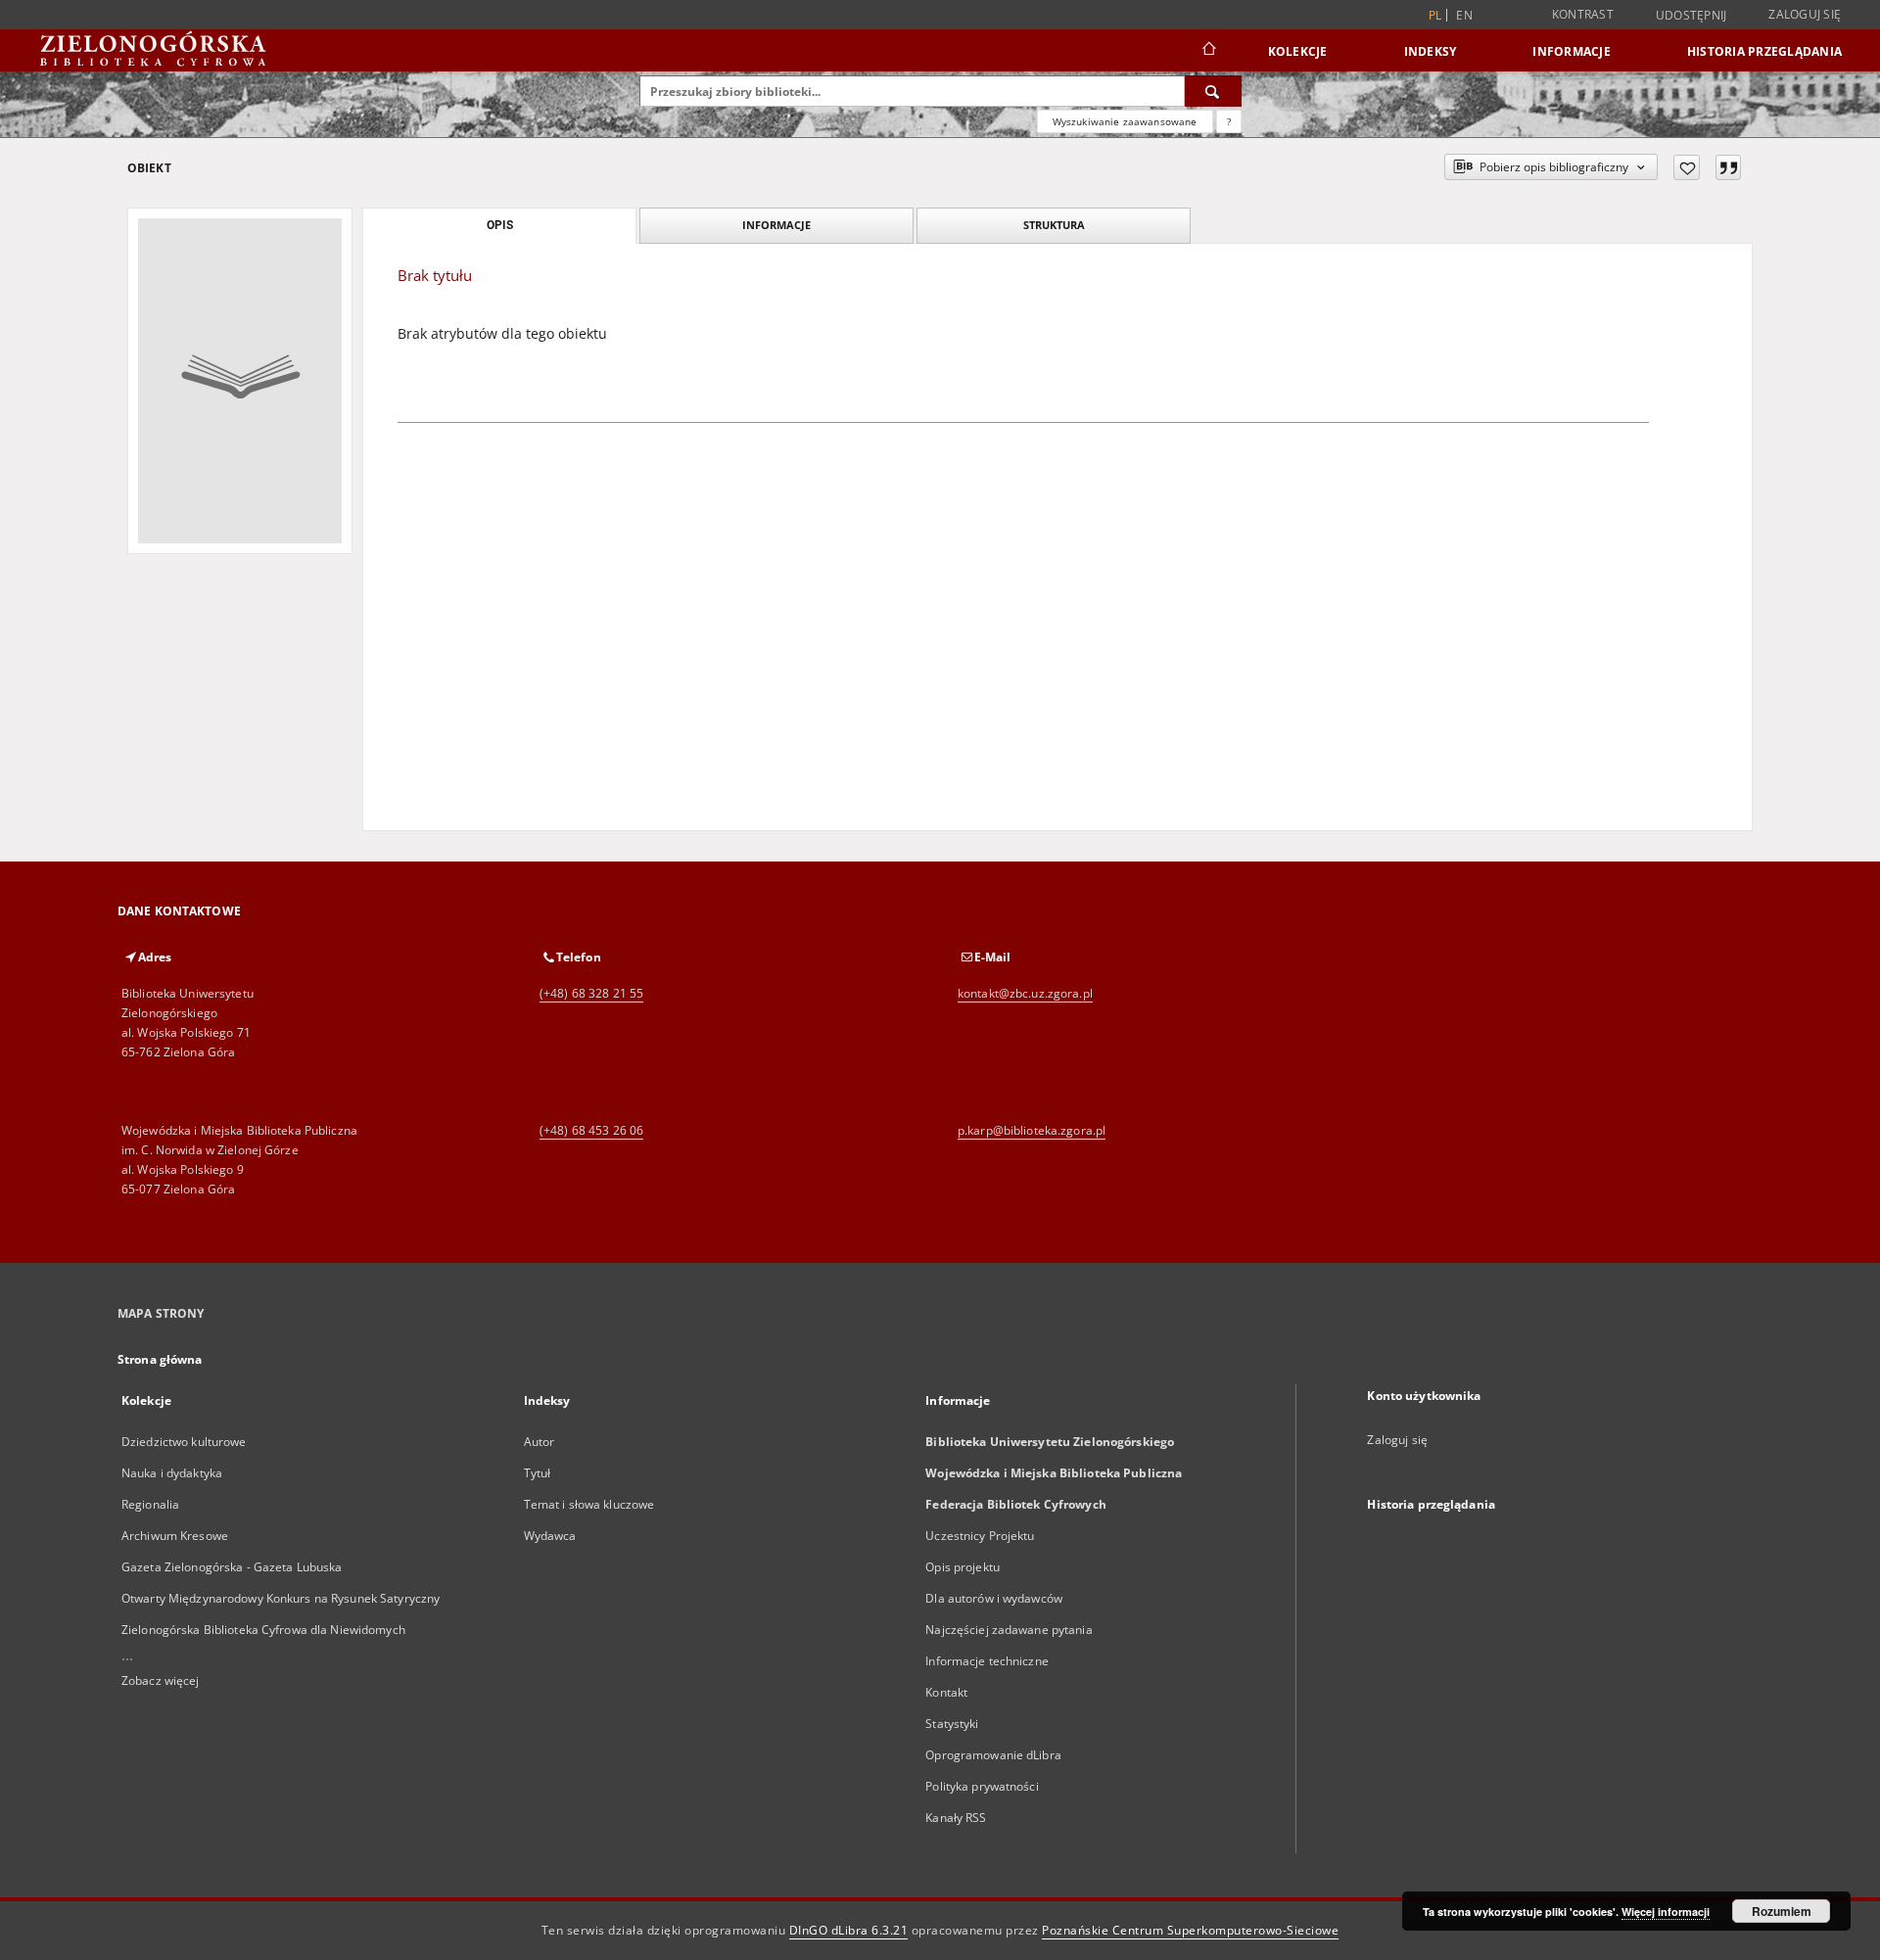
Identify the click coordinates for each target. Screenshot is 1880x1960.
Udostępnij (1692, 16)
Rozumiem (1782, 1911)
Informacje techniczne (987, 1661)
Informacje (1572, 51)
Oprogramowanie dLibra (993, 1755)
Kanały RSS (956, 1818)
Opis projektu (963, 1567)
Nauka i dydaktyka (172, 1473)
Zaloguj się (1805, 14)
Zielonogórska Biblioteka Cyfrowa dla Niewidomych (263, 1630)
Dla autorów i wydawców (994, 1598)
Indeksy (1431, 51)
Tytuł (538, 1473)
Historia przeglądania (1764, 51)
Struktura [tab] (1054, 225)
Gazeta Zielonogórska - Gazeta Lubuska (232, 1567)
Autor (540, 1442)
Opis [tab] (500, 225)
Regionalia (150, 1504)
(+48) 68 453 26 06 (591, 1130)
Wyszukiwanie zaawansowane (1125, 121)
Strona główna (160, 1359)
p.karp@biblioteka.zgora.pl (1032, 1130)
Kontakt (946, 1692)
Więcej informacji (1666, 1912)
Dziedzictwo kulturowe (184, 1442)
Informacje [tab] (776, 225)
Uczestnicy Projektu (980, 1536)
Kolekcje (1298, 51)
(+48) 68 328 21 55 (591, 993)
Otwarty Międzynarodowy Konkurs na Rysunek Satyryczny (281, 1598)
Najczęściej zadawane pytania (1009, 1630)
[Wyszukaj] (1213, 91)
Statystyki (952, 1724)
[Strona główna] (1208, 51)
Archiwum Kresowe (175, 1536)
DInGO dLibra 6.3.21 (849, 1930)
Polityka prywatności (982, 1786)
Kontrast (1583, 14)
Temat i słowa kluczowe (589, 1504)
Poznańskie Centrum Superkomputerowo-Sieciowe (1190, 1930)
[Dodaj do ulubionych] (1687, 167)
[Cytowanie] (1728, 167)
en (1464, 15)
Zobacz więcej (161, 1680)
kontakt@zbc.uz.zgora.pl (1025, 993)
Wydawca (550, 1536)
